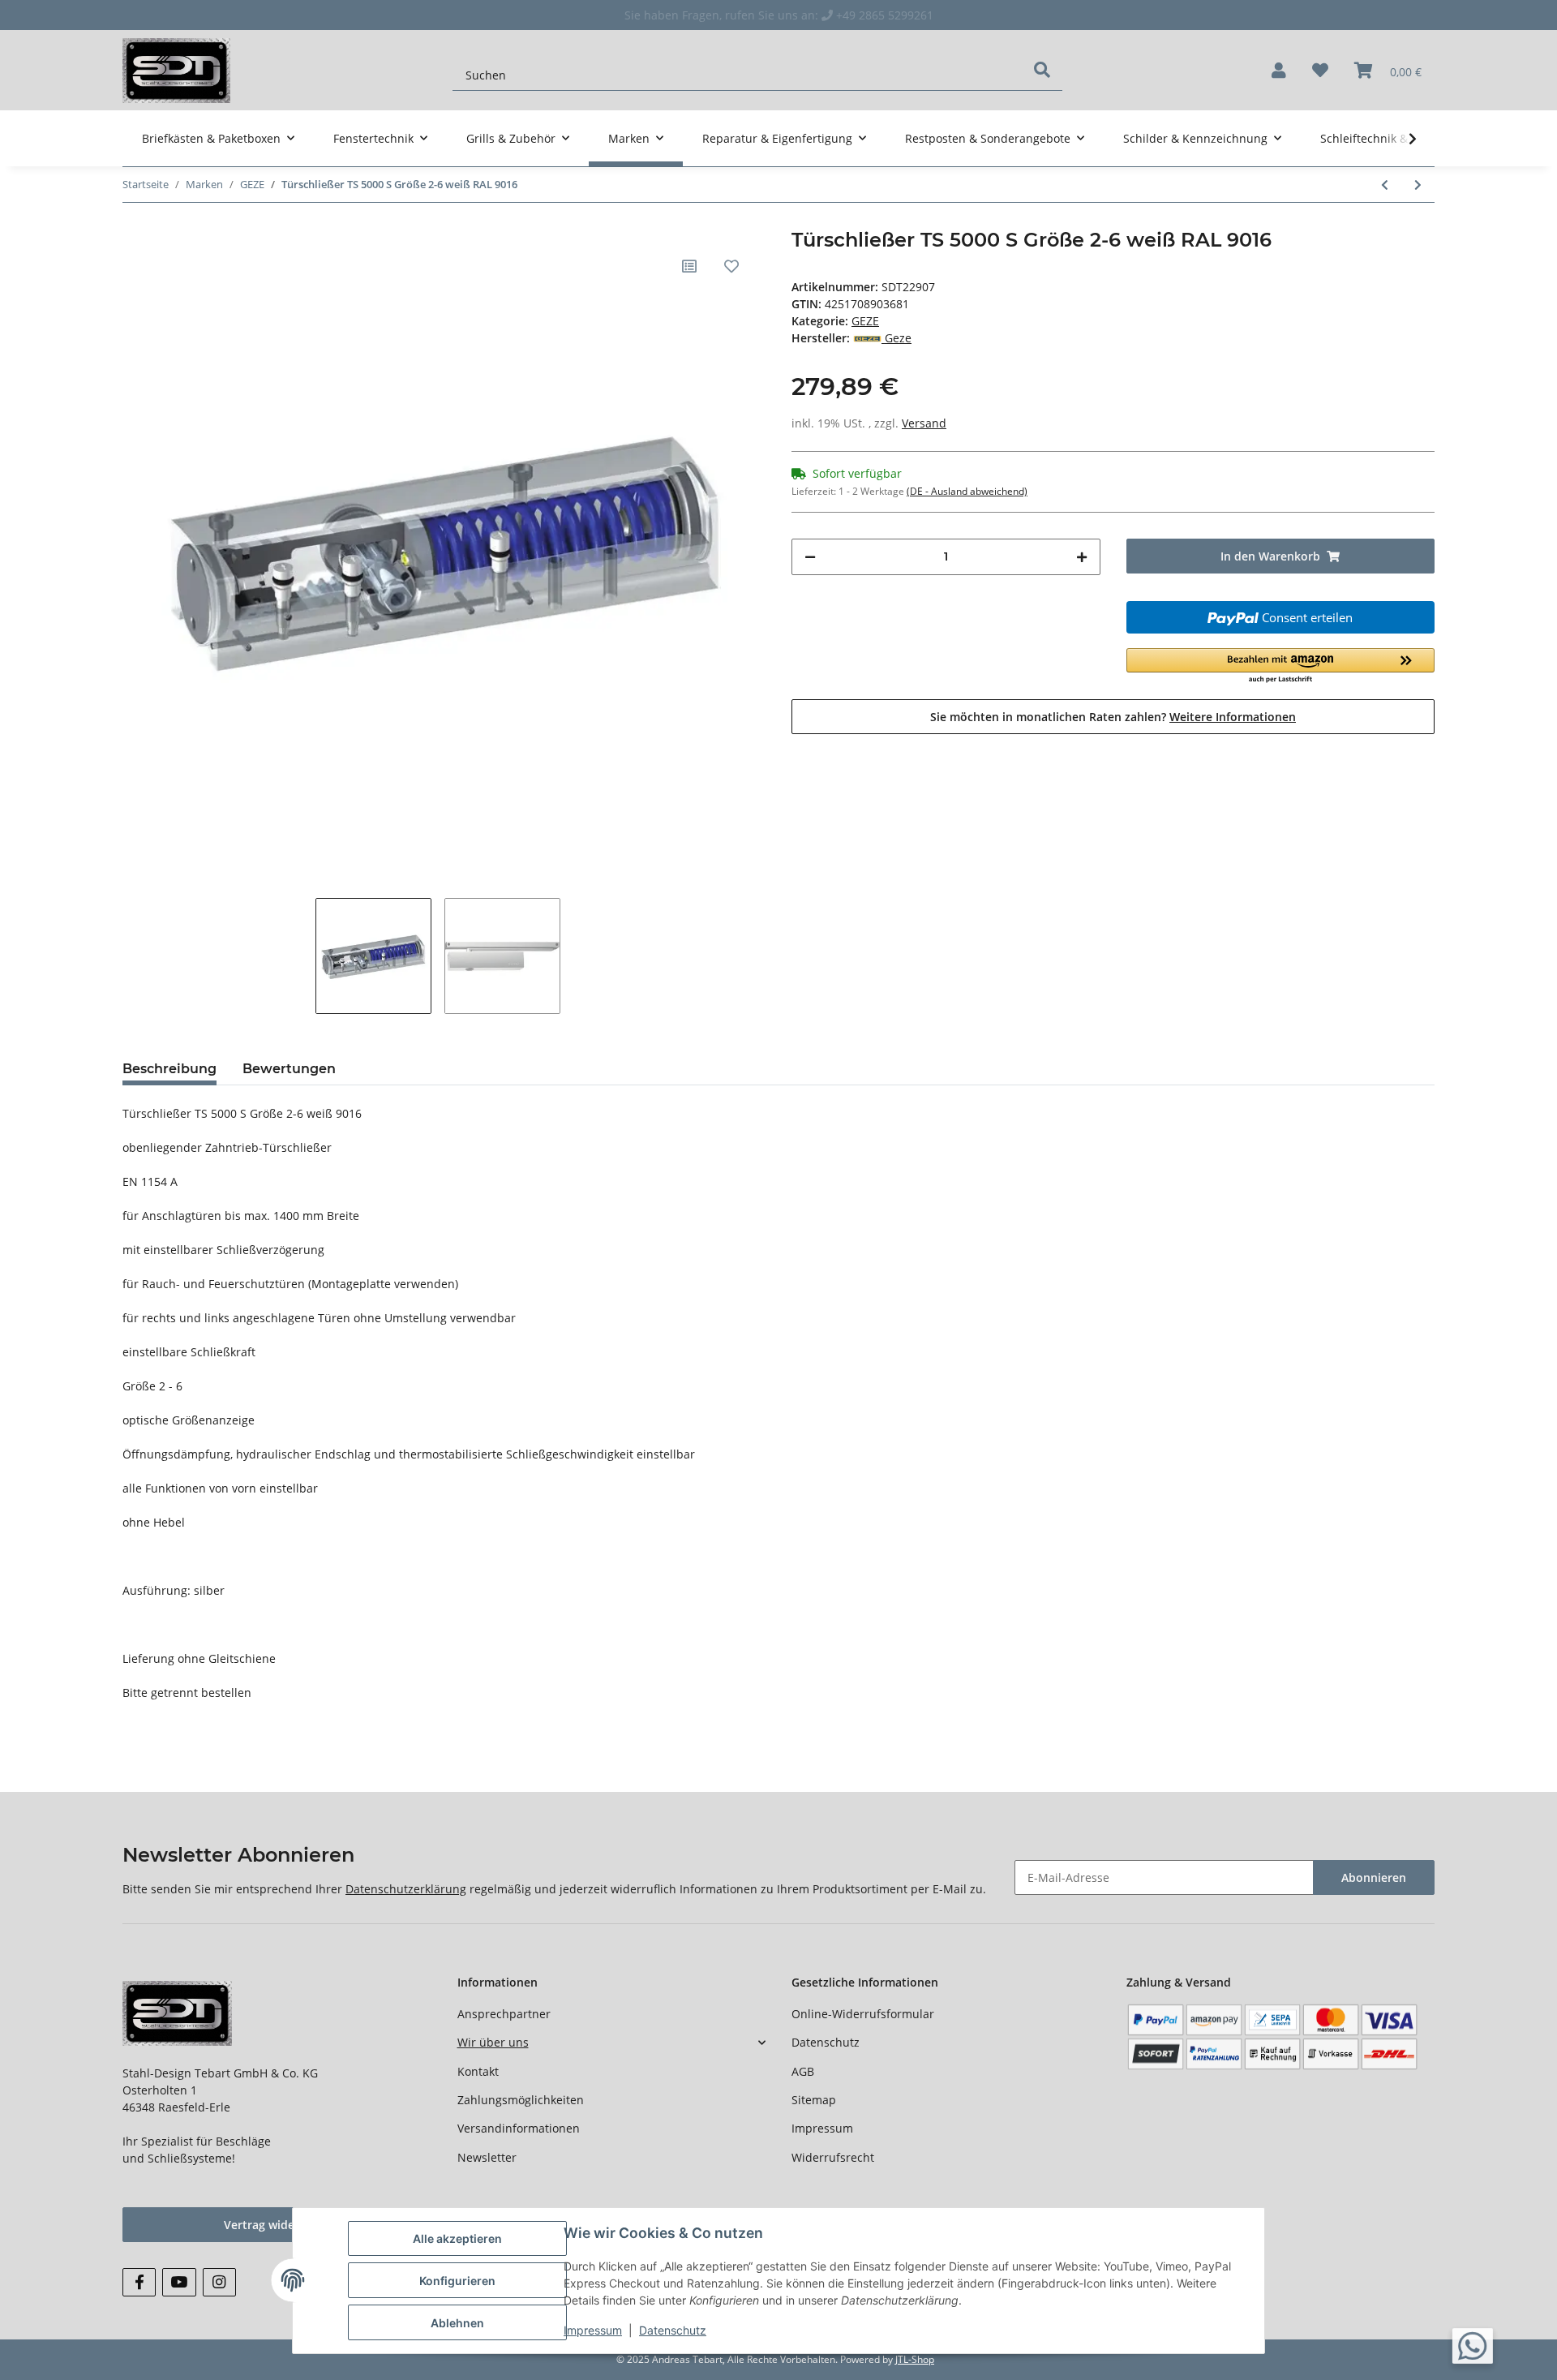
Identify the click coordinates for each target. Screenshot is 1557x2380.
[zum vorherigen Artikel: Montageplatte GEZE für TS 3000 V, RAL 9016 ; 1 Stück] (1385, 185)
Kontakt (478, 2071)
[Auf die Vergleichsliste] (689, 266)
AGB (803, 2071)
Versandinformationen (519, 2128)
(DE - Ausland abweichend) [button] (967, 491)
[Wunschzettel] (1320, 71)
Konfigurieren (457, 2281)
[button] (1279, 71)
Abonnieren (1374, 1877)
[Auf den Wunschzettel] (731, 266)
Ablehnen (457, 2323)
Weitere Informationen (1233, 717)
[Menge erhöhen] (1082, 557)
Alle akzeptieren (457, 2238)
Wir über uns (493, 2042)
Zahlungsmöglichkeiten (521, 2100)
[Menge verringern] (810, 557)
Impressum (822, 2128)
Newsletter (487, 2157)
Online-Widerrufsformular (863, 2014)
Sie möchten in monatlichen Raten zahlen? (1113, 717)
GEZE (865, 321)
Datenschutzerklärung (406, 1889)
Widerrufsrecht (833, 2157)
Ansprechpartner (504, 2014)
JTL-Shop (915, 2359)
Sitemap (814, 2100)
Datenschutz (826, 2042)
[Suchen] (1042, 70)
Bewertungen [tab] (289, 1069)
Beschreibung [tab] (169, 1069)
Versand (924, 423)
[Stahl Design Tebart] (176, 70)
